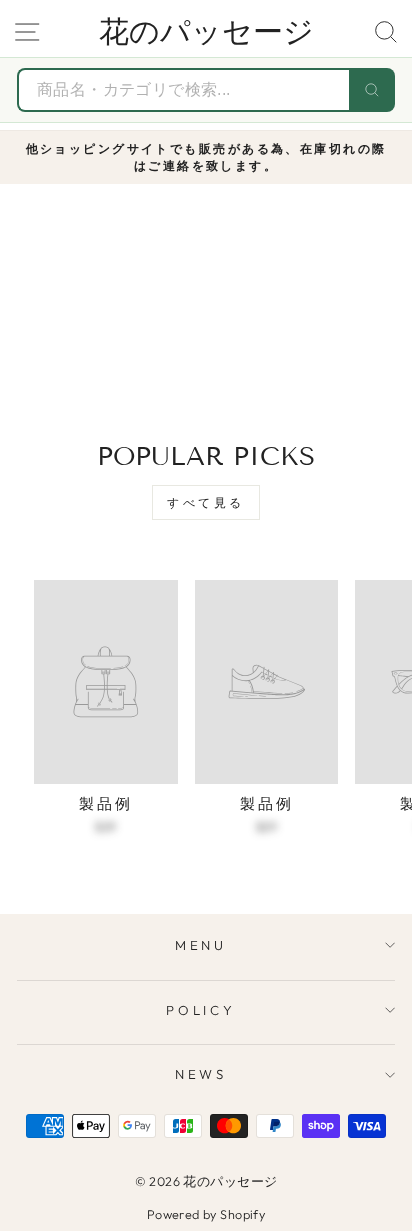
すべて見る (206, 502)
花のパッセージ (206, 32)
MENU (201, 945)
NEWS (201, 1074)
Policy (201, 1010)
